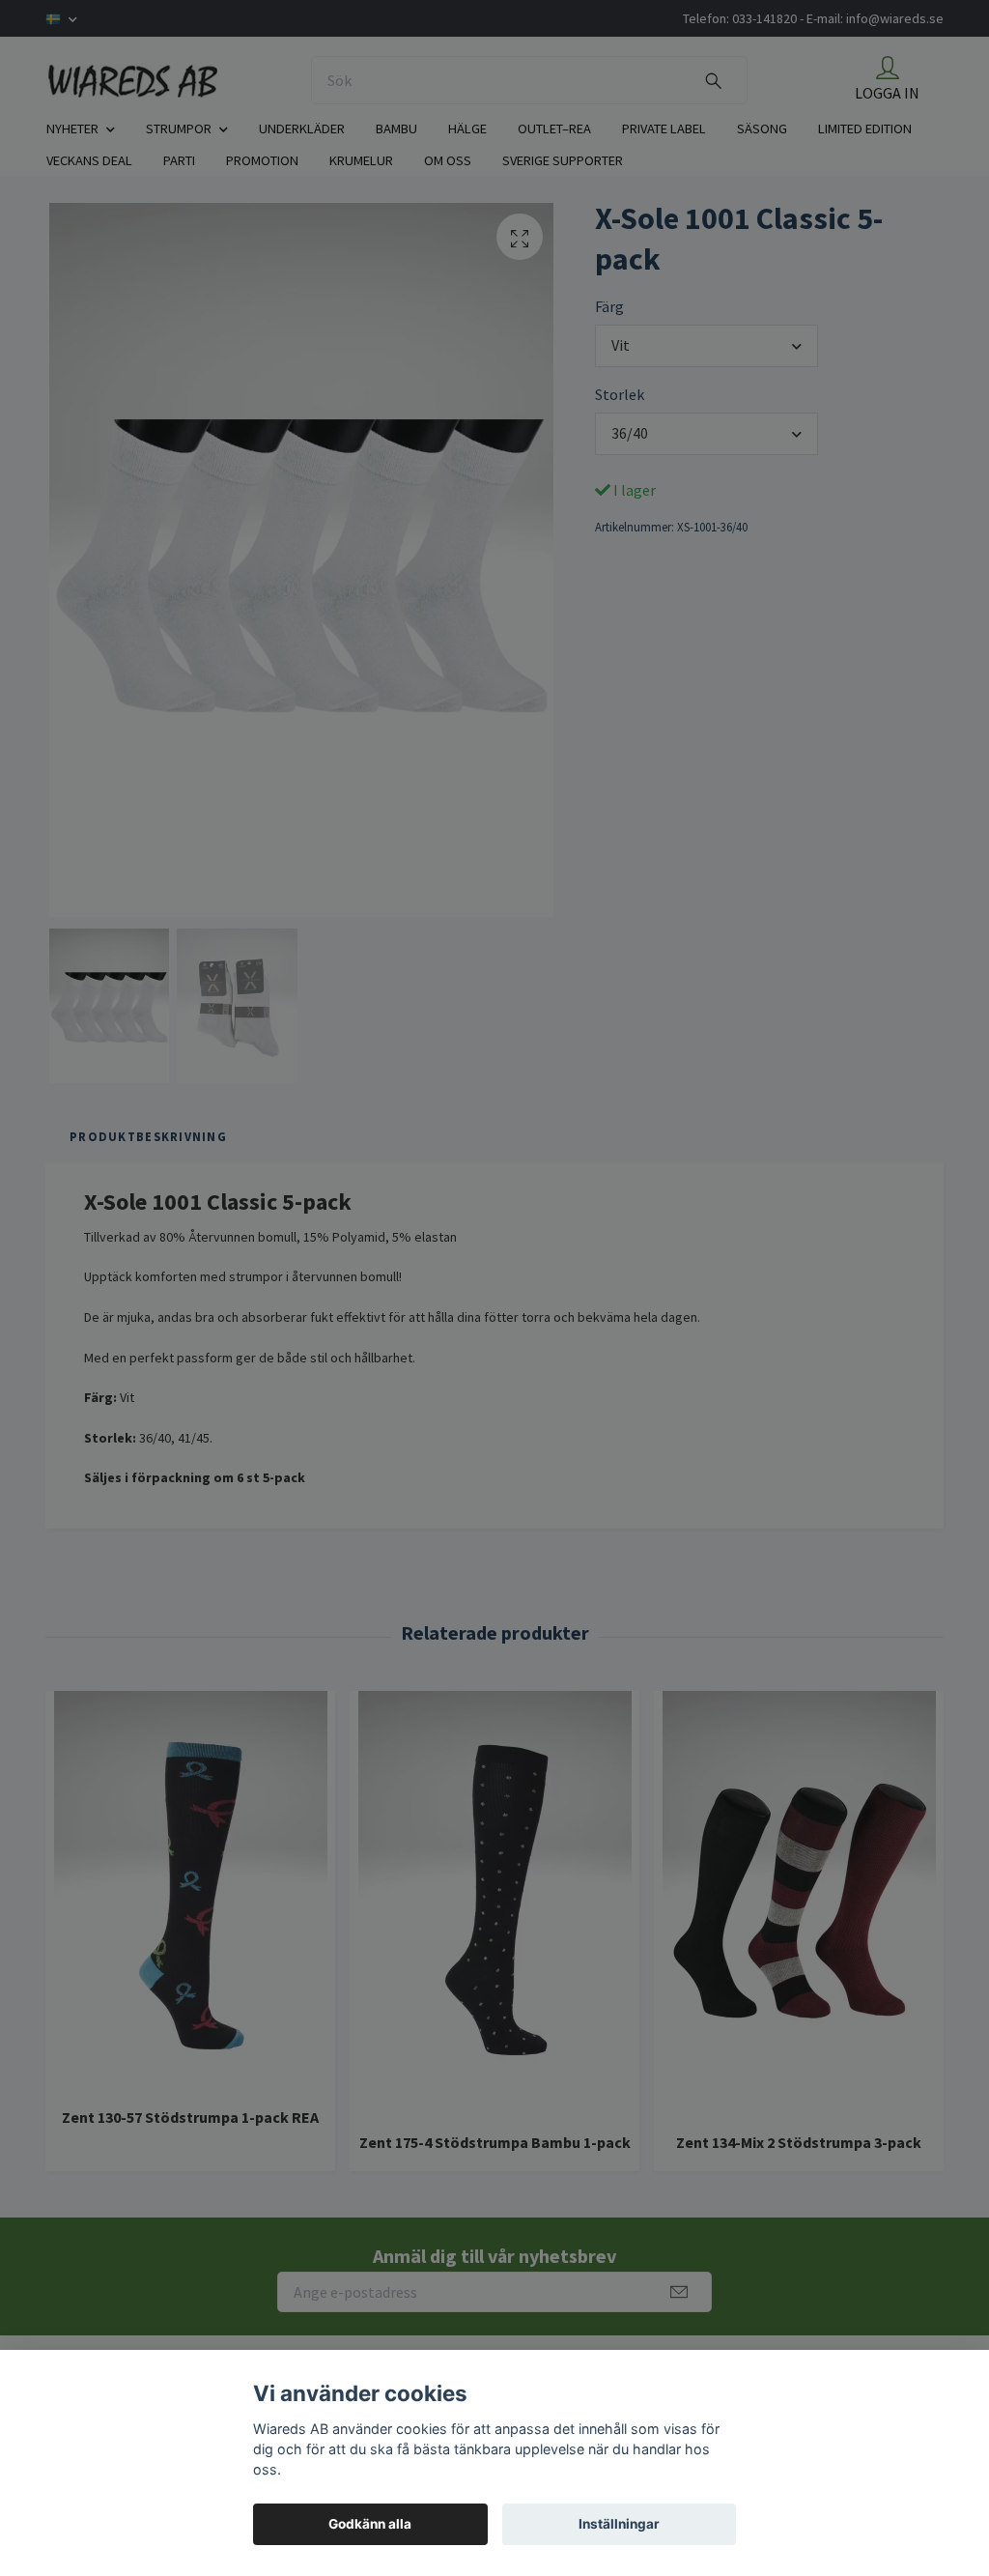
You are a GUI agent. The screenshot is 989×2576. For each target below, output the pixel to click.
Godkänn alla (370, 2524)
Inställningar (619, 2524)
